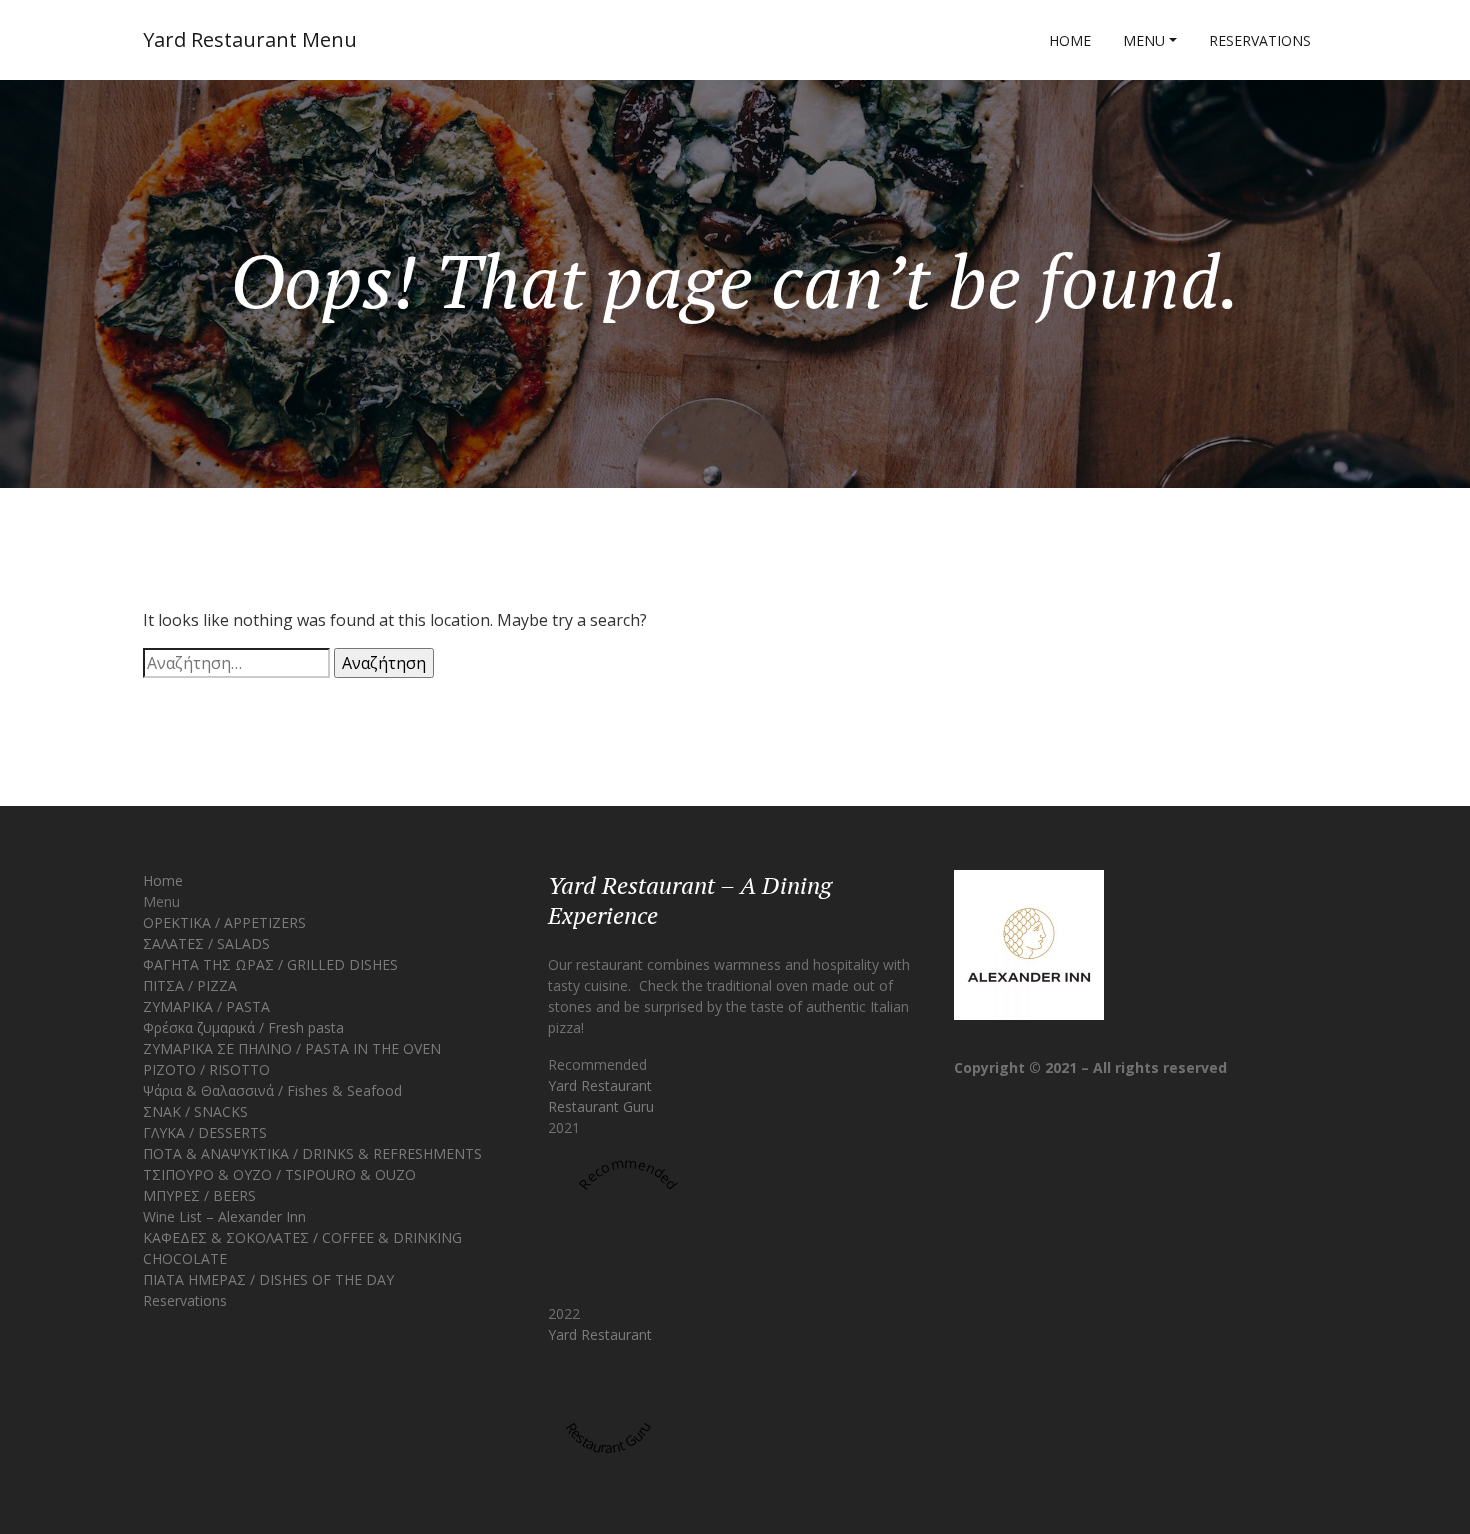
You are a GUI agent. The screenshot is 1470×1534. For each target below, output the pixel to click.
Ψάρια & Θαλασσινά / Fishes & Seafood (272, 1090)
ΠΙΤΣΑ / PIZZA (190, 985)
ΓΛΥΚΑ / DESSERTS (205, 1132)
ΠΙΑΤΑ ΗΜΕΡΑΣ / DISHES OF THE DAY (268, 1279)
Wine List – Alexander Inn (224, 1216)
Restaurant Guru (601, 1106)
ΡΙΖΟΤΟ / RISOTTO (206, 1069)
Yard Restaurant (600, 1085)
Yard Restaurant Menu (250, 39)
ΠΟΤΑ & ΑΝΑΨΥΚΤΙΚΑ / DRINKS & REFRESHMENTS (312, 1153)
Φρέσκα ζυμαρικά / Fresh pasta (243, 1027)
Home (1070, 40)
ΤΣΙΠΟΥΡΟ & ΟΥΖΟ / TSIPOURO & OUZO (279, 1174)
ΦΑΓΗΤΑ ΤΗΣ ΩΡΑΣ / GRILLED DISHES (270, 964)
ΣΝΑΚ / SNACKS (195, 1111)
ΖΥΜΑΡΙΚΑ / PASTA (206, 1006)
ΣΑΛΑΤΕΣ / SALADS (206, 943)
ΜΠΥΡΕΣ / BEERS (199, 1195)
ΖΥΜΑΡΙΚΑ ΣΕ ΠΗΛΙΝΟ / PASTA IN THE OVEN (292, 1048)
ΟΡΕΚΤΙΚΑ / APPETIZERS (224, 922)
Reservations (1260, 40)
